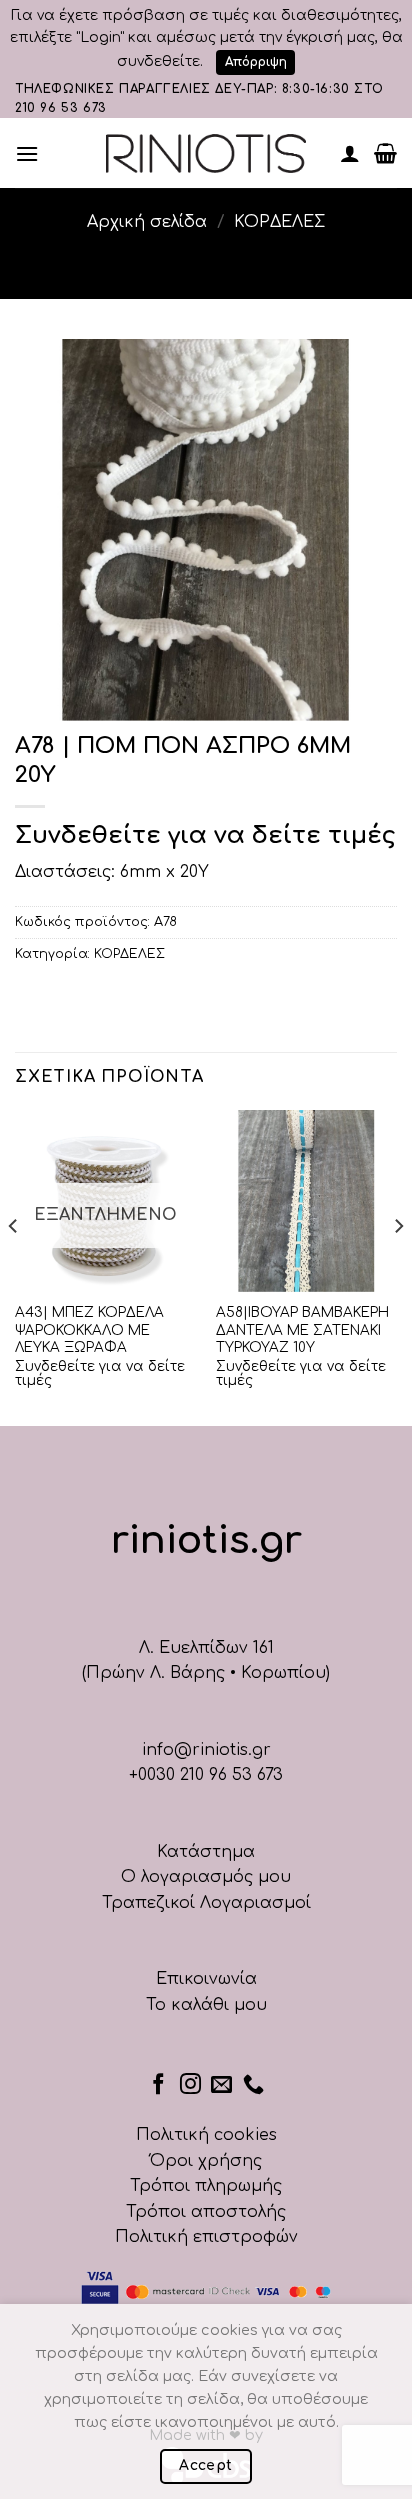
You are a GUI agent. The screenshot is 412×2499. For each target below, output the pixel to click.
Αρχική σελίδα (147, 222)
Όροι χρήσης (206, 2161)
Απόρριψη (256, 62)
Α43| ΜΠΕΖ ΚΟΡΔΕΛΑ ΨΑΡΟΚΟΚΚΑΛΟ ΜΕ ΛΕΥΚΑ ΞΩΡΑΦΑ (89, 1330)
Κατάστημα (206, 1852)
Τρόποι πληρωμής (206, 2186)
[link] (206, 153)
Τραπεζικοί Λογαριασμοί (206, 1903)
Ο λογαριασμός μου (206, 1877)
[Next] (398, 1266)
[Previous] (14, 1266)
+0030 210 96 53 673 (206, 1775)
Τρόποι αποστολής (206, 2212)
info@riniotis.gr (206, 1750)
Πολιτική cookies (206, 2135)
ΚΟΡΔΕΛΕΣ (279, 222)
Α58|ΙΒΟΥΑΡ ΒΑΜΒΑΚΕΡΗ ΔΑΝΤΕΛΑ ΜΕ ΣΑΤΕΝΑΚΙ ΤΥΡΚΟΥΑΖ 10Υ (302, 1330)
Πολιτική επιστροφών (206, 2237)
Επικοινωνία (206, 1979)
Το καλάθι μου (206, 2005)
